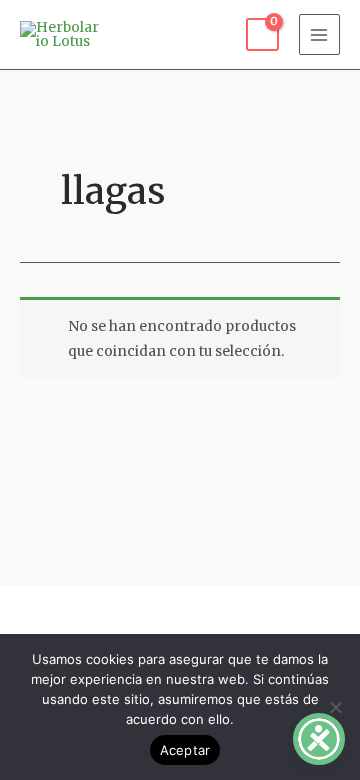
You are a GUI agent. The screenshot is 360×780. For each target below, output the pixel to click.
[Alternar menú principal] (319, 34)
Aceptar (185, 750)
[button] (180, 615)
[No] (335, 707)
